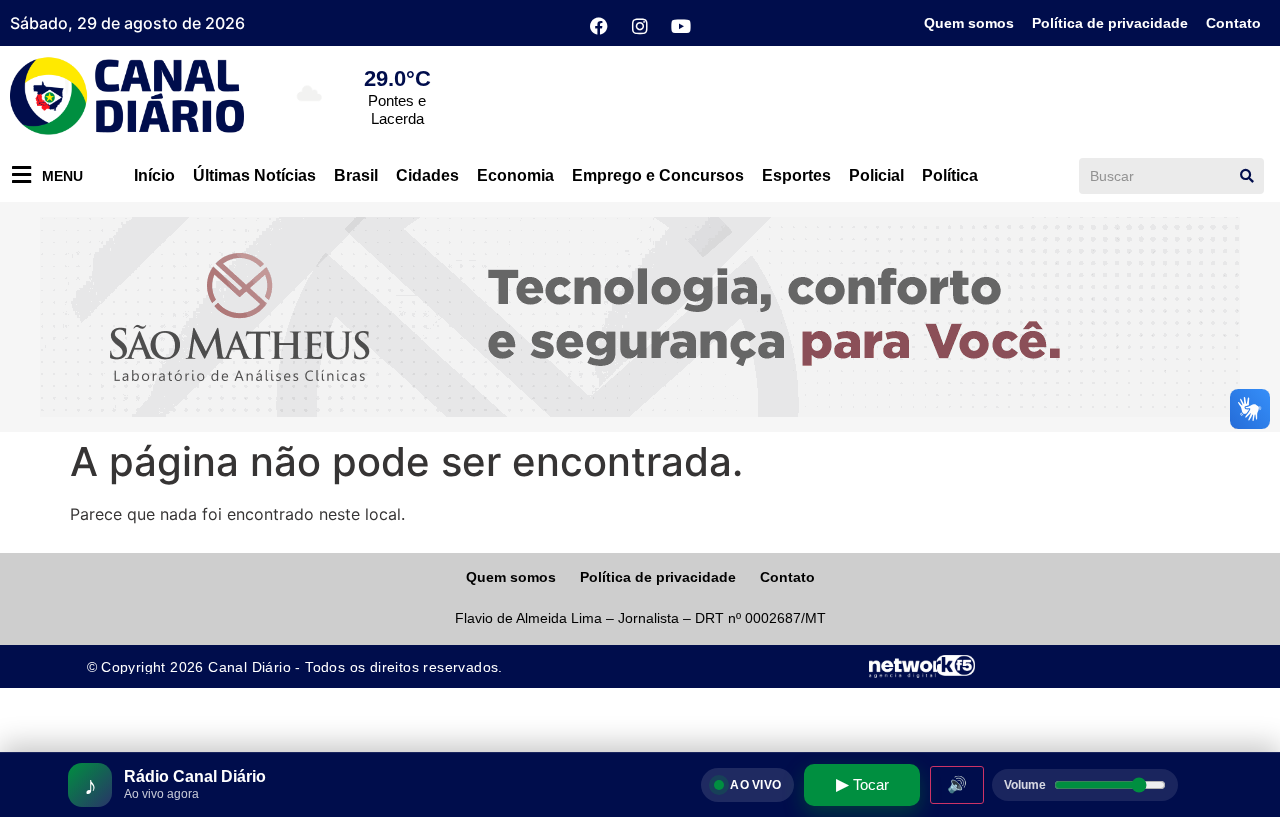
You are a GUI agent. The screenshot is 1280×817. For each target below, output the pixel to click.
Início (154, 175)
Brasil (356, 175)
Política (950, 175)
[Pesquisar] (1247, 176)
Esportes (796, 175)
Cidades (427, 175)
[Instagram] (640, 26)
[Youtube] (681, 26)
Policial (876, 175)
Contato (1233, 23)
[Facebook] (599, 26)
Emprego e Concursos (658, 175)
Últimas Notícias (254, 175)
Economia (515, 175)
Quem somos (969, 23)
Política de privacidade (1110, 23)
